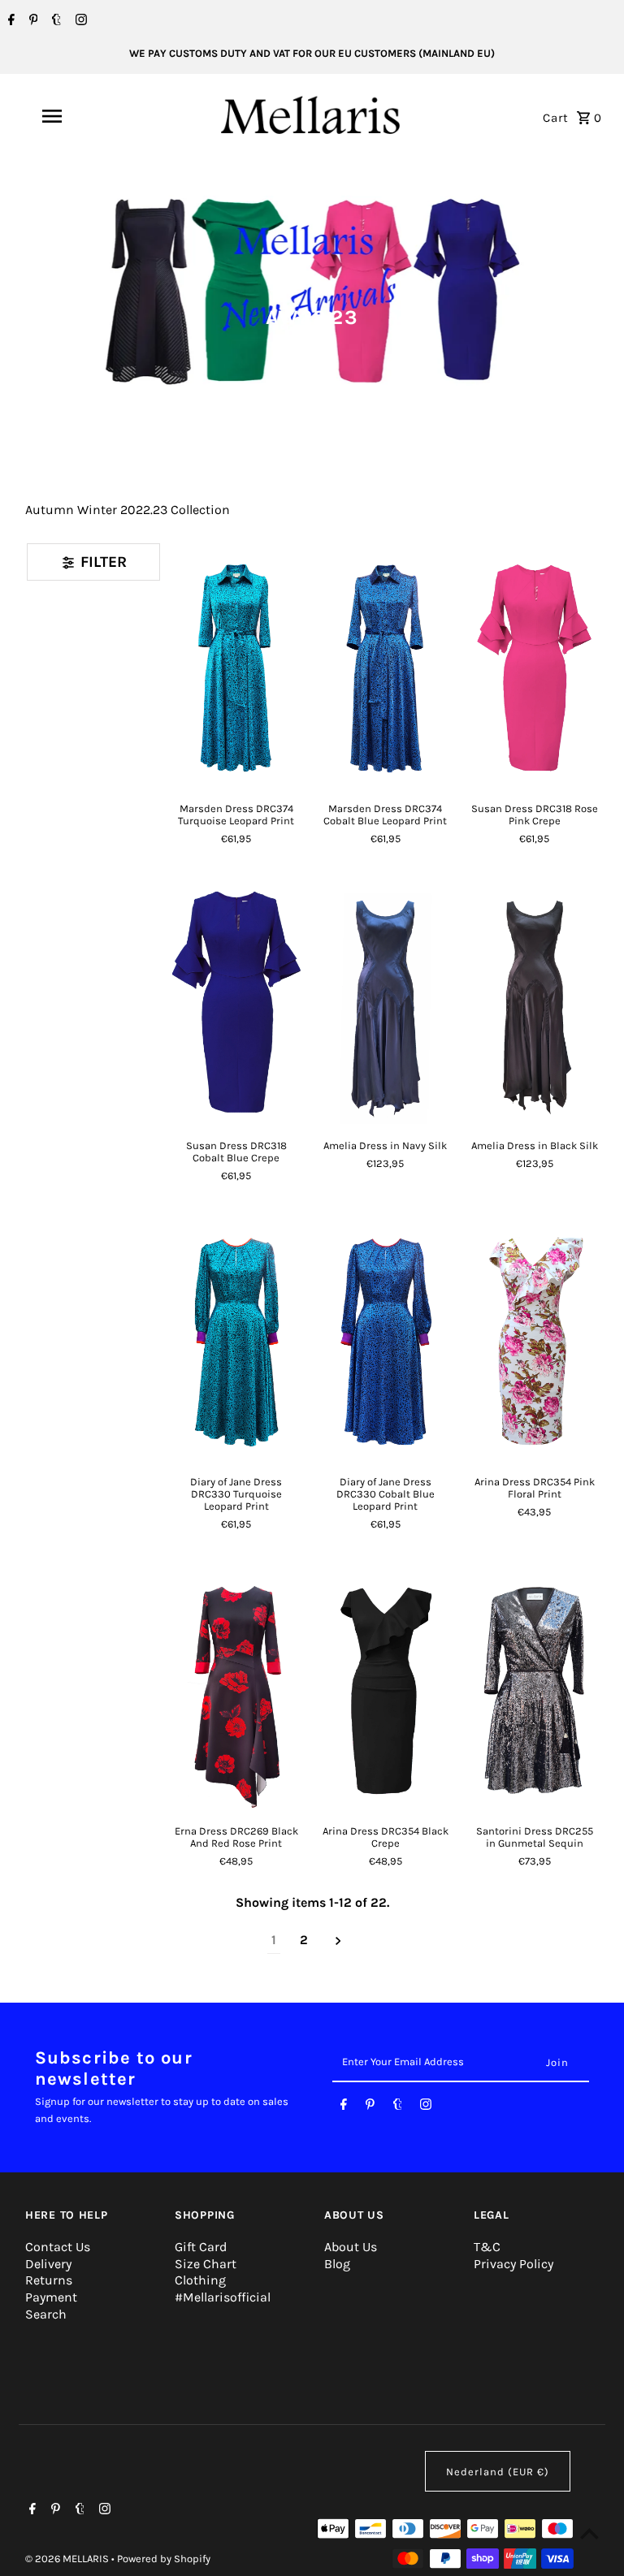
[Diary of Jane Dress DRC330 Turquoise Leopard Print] (236, 1340)
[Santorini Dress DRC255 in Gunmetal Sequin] (534, 1689)
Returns (49, 2280)
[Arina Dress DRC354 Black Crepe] (385, 1689)
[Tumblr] (54, 21)
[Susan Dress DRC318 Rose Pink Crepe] (534, 666)
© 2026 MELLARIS (68, 2559)
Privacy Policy (513, 2264)
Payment (51, 2297)
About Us (351, 2247)
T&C (487, 2247)
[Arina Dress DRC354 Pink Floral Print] (534, 1340)
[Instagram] (79, 21)
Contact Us (58, 2247)
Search (46, 2314)
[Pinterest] (32, 21)
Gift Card (201, 2247)
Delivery (48, 2264)
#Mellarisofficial (223, 2297)
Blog (337, 2264)
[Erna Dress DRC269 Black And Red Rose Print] (236, 1689)
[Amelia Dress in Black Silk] (534, 1003)
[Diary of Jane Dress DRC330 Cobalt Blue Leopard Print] (385, 1340)
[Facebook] (9, 21)
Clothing (200, 2280)
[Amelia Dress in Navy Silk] (385, 1003)
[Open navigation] (80, 116)
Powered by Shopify (164, 2559)
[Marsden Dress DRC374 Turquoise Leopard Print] (236, 666)
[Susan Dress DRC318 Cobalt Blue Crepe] (236, 1003)
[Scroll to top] (589, 2533)
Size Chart (206, 2264)
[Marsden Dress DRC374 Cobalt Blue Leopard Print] (385, 666)
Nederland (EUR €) (498, 2472)
